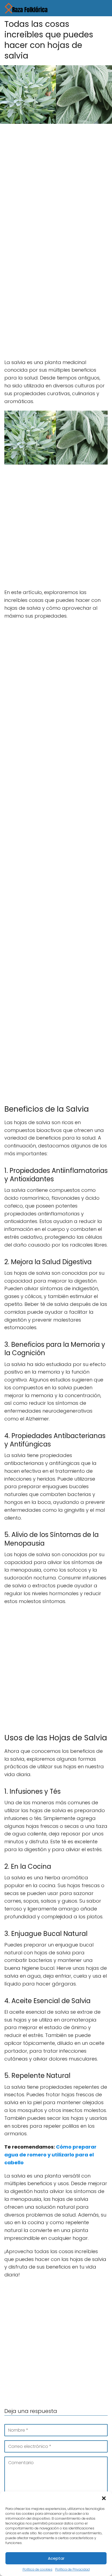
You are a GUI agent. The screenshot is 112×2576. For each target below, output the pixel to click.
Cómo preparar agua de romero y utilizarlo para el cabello (50, 2155)
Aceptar (56, 2558)
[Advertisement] (56, 186)
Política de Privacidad (72, 2569)
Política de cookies (38, 2569)
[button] (104, 2498)
